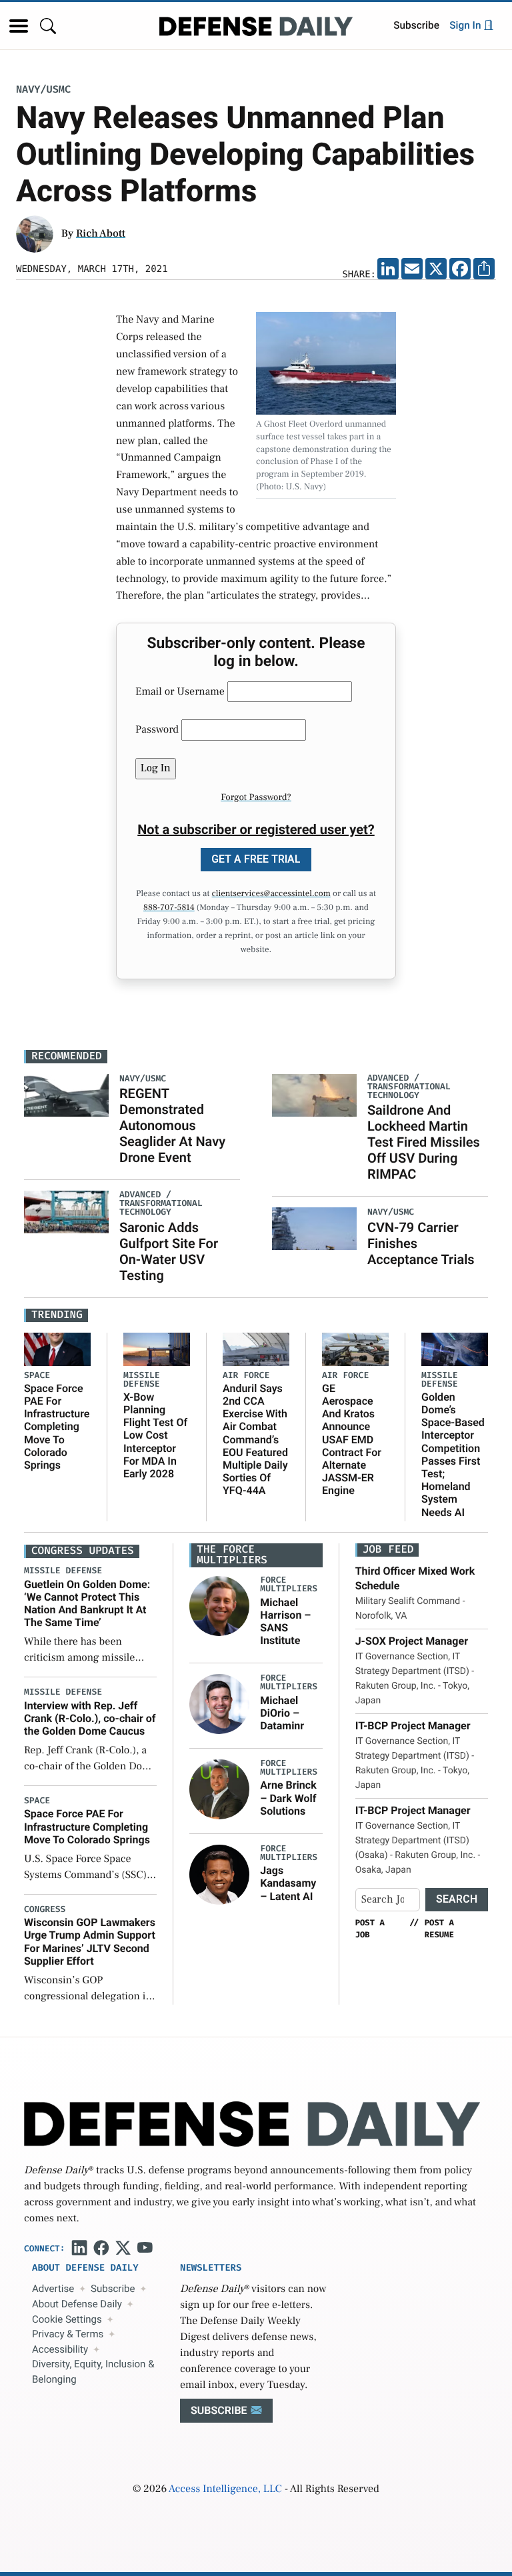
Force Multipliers (289, 1585)
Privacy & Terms (68, 2334)
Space (37, 1376)
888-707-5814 (169, 908)
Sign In (466, 25)
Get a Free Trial (256, 859)
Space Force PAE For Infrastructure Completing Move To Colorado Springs (57, 1427)
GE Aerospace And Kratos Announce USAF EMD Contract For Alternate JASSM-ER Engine (352, 1440)
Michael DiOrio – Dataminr (282, 1713)
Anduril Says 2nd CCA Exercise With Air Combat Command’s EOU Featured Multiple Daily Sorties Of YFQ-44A (255, 1440)
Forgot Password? (256, 797)
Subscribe (416, 25)
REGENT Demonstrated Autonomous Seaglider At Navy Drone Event (172, 1125)
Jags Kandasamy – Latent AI (288, 1883)
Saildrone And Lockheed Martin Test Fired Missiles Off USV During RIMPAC (424, 1142)
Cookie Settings (67, 2319)
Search (457, 1899)
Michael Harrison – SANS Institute (285, 1622)
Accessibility (60, 2349)
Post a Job (370, 1929)
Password (157, 730)
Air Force (246, 1376)
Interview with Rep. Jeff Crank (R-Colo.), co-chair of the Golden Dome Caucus (90, 1718)
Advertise (53, 2289)
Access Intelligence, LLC (225, 2489)
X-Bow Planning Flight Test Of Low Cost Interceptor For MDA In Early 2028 (155, 1435)
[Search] (48, 26)
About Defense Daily (77, 2304)
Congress (45, 1910)
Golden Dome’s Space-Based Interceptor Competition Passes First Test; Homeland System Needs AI (453, 1455)
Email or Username (180, 692)
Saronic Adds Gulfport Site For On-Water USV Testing (169, 1251)
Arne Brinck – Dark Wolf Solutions (288, 1798)
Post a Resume (439, 1929)
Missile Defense (142, 1380)
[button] (19, 26)
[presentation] (219, 1606)
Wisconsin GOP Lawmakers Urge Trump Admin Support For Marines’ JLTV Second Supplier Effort (90, 1942)
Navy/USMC (43, 90)
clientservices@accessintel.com (271, 894)
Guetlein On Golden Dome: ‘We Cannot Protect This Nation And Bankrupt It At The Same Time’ (87, 1604)
